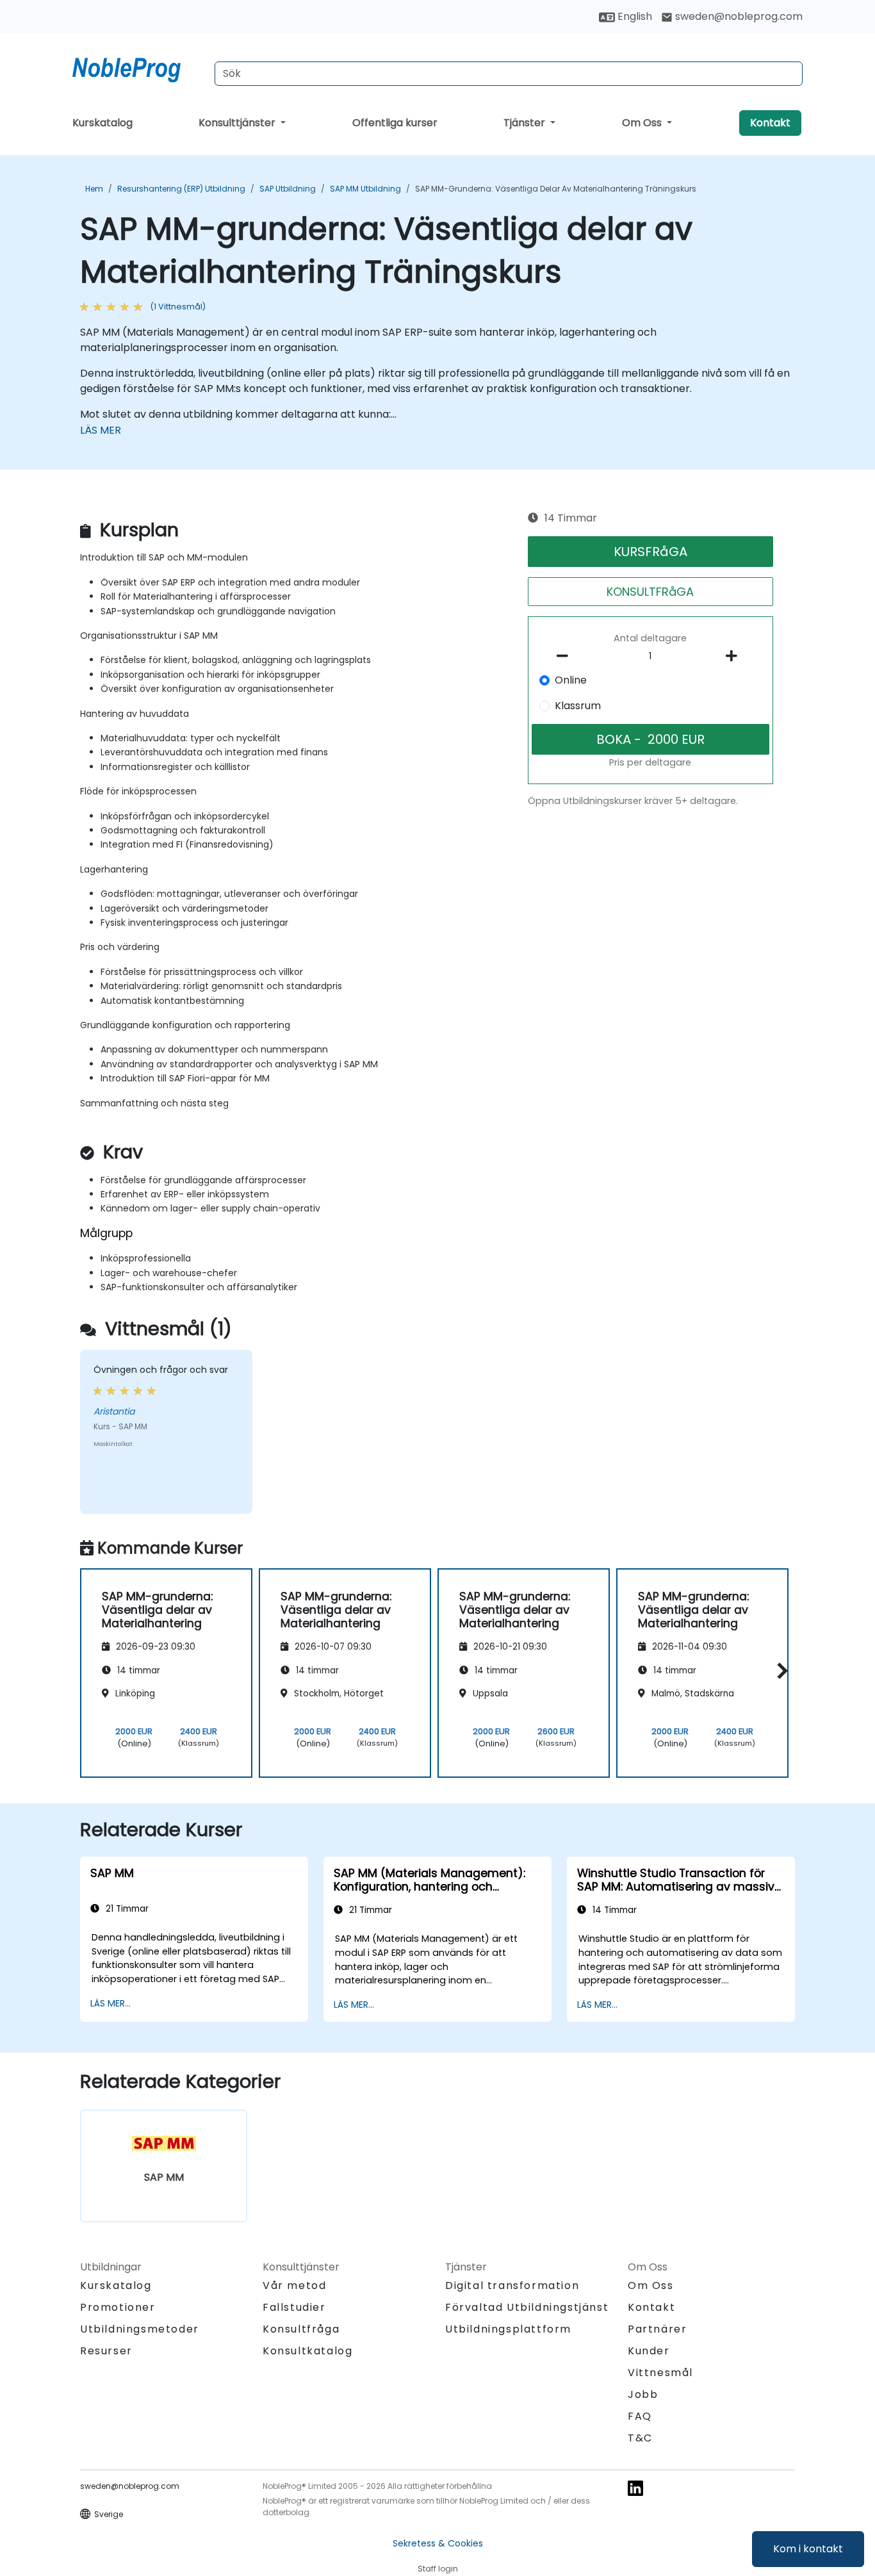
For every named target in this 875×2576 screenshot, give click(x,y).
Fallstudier (294, 2307)
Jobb (643, 2394)
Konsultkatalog (307, 2351)
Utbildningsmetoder (140, 2329)
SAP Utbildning (288, 189)
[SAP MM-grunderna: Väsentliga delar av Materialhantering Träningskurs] (138, 67)
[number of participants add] (735, 656)
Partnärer (657, 2329)
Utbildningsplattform (508, 2329)
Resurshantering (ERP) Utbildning (181, 189)
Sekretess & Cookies (438, 2543)
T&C (640, 2438)
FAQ (640, 2416)
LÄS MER (101, 430)
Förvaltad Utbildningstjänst (527, 2307)
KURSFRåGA (650, 552)
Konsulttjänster (238, 123)
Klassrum (578, 706)
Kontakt (770, 123)
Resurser (106, 2351)
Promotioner (118, 2307)
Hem (94, 189)
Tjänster (526, 123)
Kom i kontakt (808, 2549)
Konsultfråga (301, 2329)
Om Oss (643, 123)
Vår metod (294, 2285)
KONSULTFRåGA (650, 592)
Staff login (438, 2569)
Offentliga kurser (395, 123)
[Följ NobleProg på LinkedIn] (635, 2488)
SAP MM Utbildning (365, 189)
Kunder (649, 2351)
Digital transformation (512, 2285)
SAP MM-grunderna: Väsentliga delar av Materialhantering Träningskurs (556, 189)
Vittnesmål (660, 2373)
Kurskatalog (102, 123)
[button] (779, 1671)
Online (571, 680)
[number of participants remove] (566, 656)
